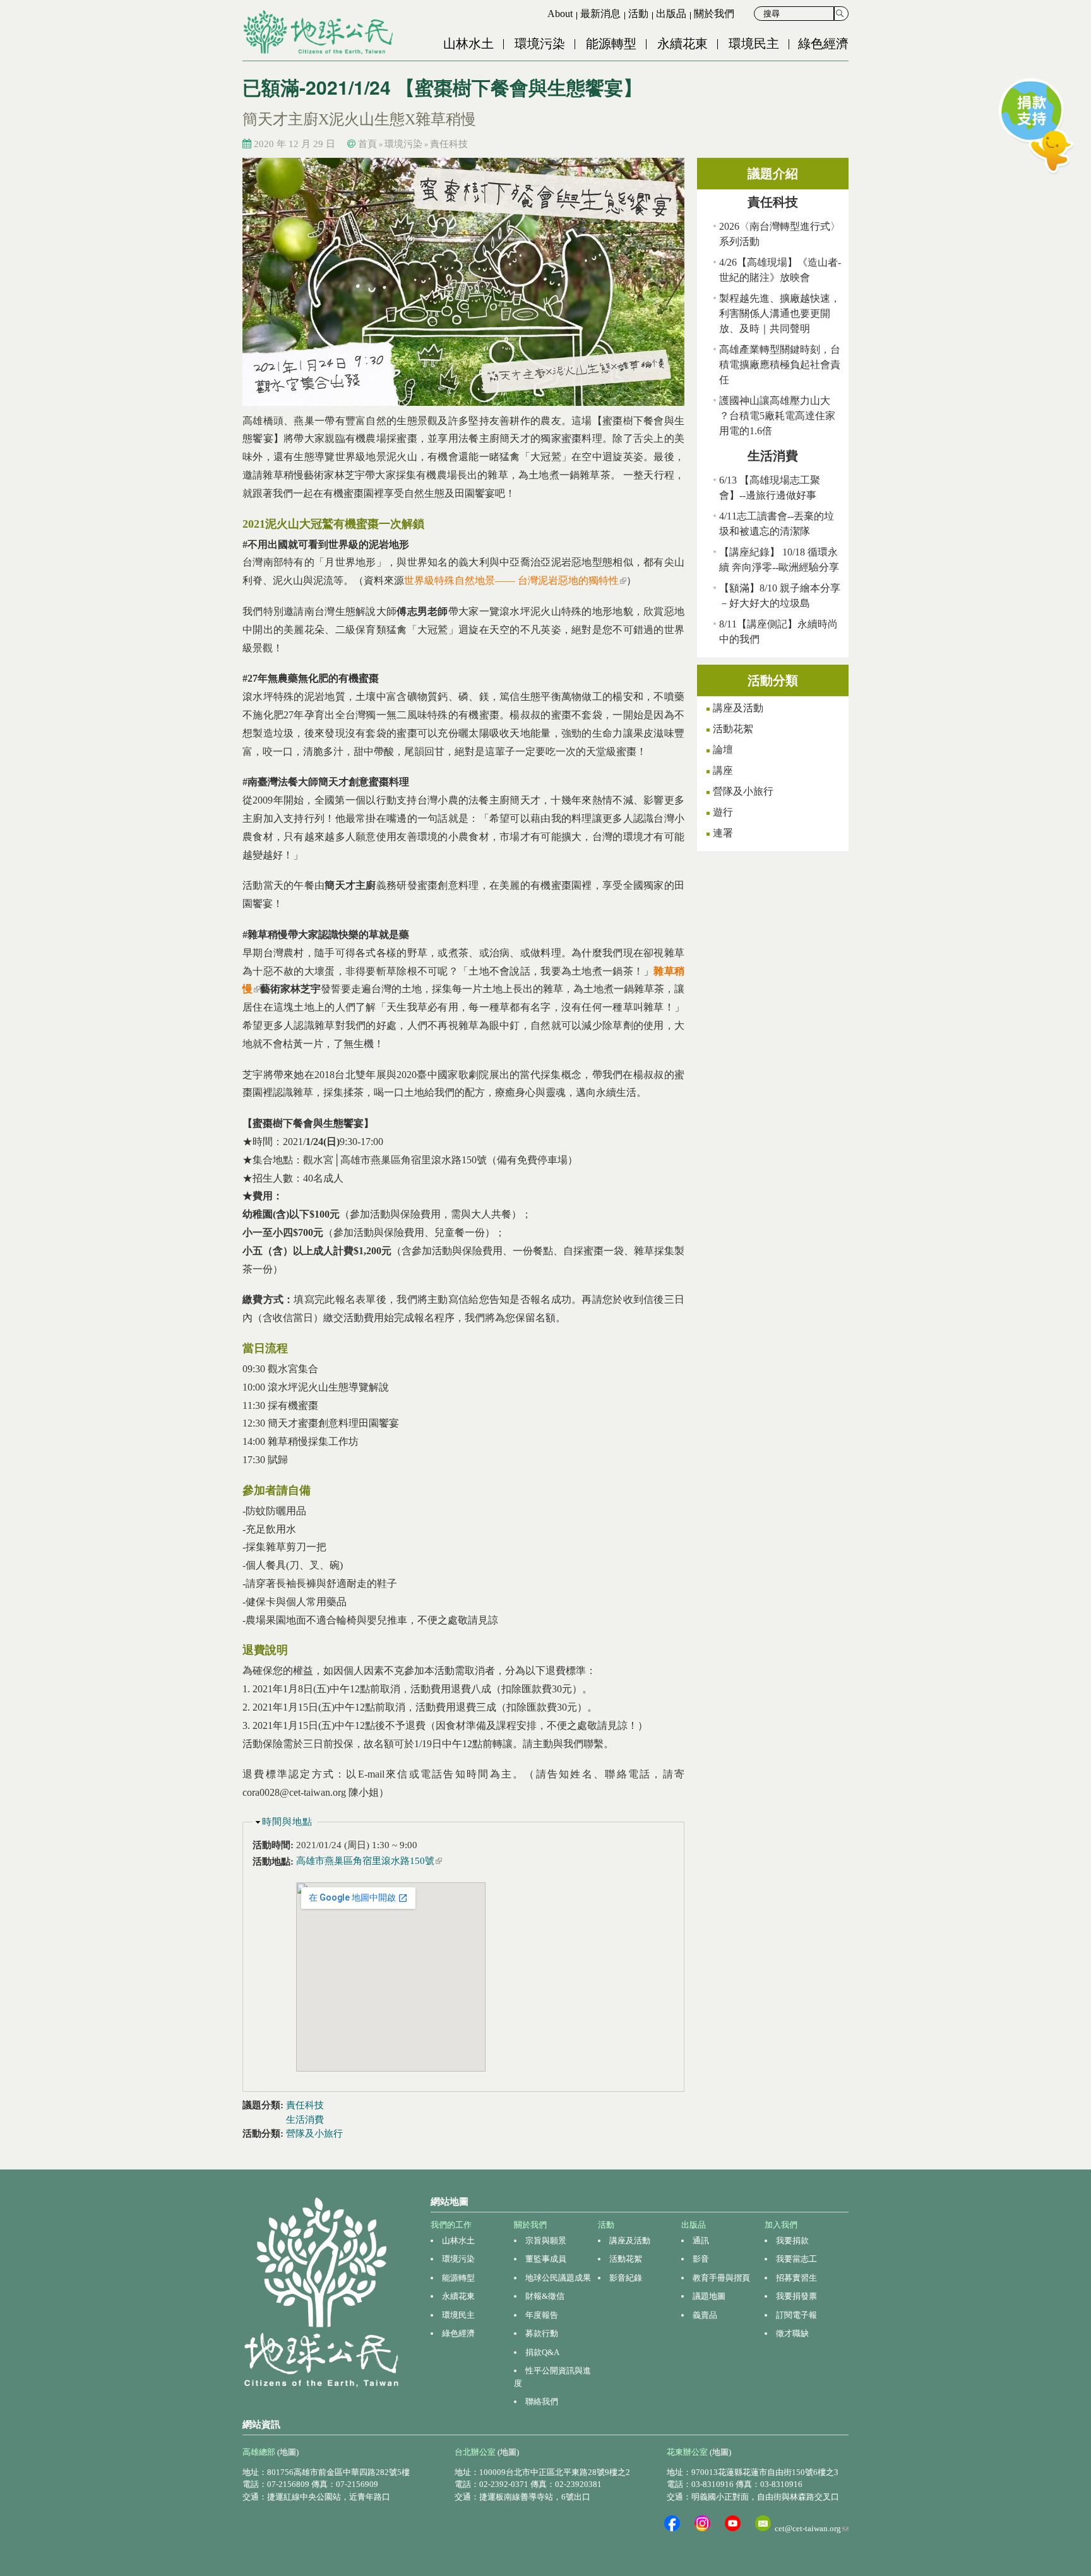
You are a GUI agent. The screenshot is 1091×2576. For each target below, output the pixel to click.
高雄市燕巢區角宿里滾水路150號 (369, 1861)
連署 (723, 833)
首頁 (367, 144)
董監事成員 (546, 2259)
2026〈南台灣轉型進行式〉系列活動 (780, 234)
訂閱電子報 (796, 2315)
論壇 (723, 750)
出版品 (671, 14)
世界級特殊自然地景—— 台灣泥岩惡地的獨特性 (515, 580)
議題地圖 (709, 2296)
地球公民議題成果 (558, 2278)
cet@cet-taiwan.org (812, 2528)
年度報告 (542, 2315)
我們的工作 (451, 2225)
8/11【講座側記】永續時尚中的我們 (778, 632)
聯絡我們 (542, 2401)
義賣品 (705, 2315)
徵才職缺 (792, 2333)
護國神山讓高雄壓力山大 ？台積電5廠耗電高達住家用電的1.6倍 (777, 416)
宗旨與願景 (546, 2241)
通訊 (701, 2241)
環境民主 (754, 44)
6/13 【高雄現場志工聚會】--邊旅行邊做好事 (770, 488)
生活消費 (305, 2120)
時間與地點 (287, 1822)
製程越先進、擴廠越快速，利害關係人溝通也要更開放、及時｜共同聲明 (780, 313)
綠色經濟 (823, 44)
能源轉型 (611, 44)
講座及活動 (738, 708)
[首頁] (319, 32)
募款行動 (542, 2333)
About (560, 14)
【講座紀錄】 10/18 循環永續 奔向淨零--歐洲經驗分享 (779, 560)
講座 (723, 770)
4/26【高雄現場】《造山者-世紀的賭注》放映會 (780, 270)
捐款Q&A (542, 2352)
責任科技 (449, 144)
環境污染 (540, 44)
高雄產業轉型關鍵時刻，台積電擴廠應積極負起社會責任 (780, 365)
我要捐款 (792, 2241)
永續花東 (683, 44)
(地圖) (288, 2452)
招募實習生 (796, 2278)
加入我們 (781, 2225)
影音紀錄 (626, 2278)
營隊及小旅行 (314, 2134)
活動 (638, 14)
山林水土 (468, 44)
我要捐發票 (796, 2296)
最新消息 (600, 14)
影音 (701, 2259)
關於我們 (714, 14)
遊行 (723, 812)
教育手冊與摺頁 (721, 2278)
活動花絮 (733, 729)
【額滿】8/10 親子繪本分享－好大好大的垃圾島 (780, 596)
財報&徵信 (545, 2296)
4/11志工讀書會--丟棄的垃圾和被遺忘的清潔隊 (777, 524)
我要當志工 (796, 2259)
